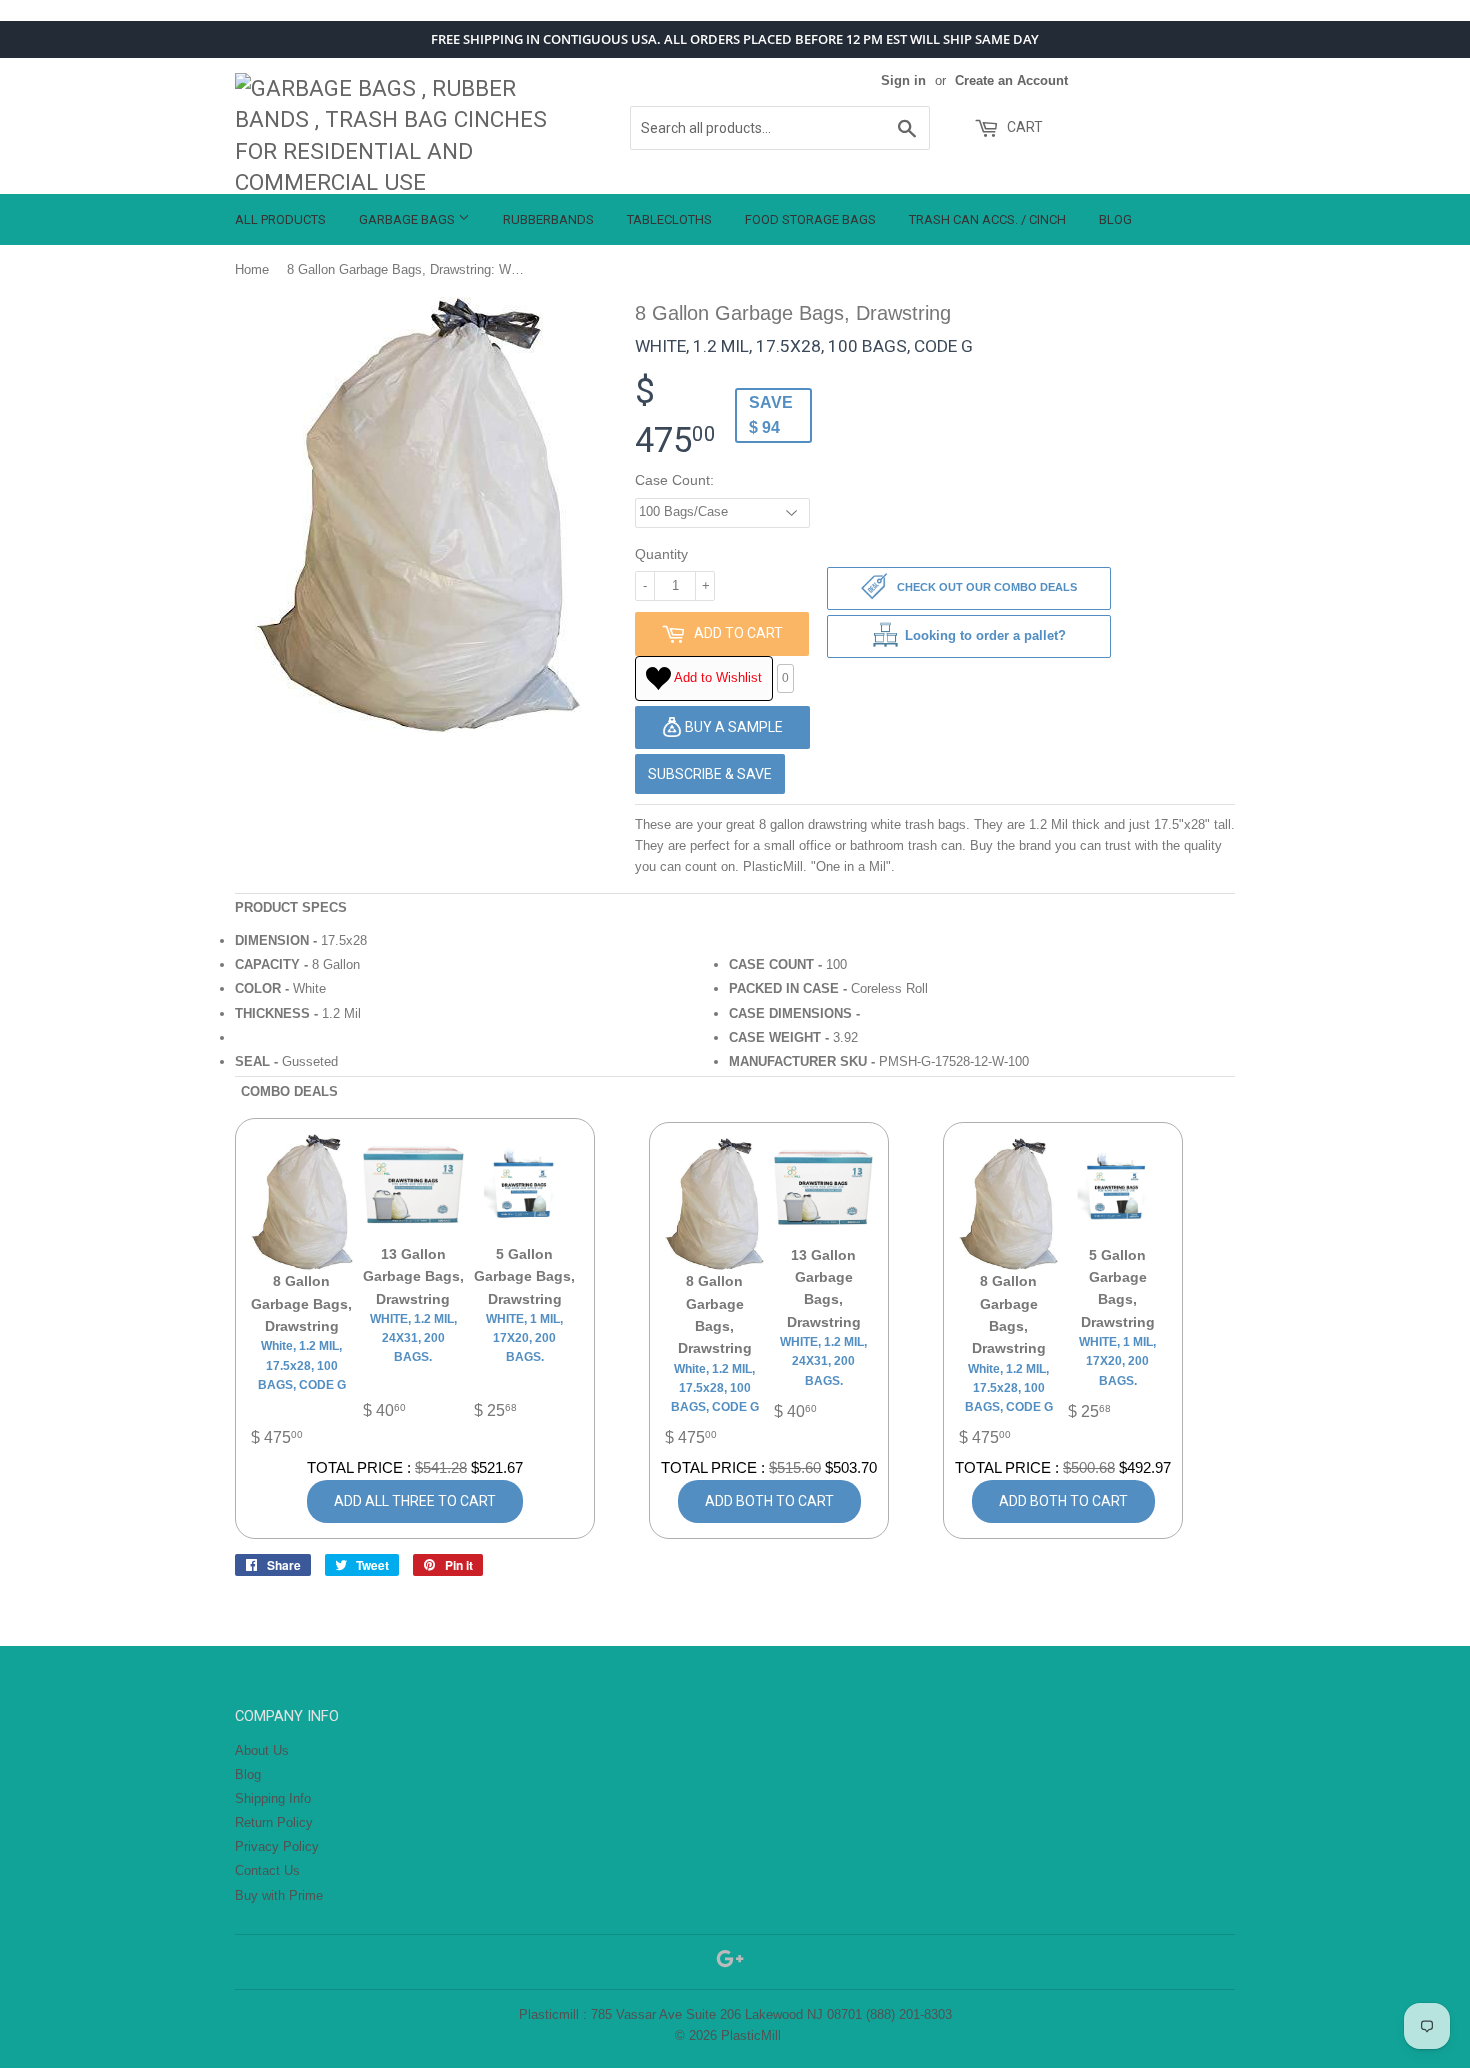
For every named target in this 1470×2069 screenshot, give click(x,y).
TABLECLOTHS (669, 219)
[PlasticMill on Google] (730, 1962)
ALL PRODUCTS (280, 219)
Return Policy (274, 1822)
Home (252, 269)
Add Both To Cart (769, 1501)
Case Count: (674, 480)
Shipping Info (273, 1798)
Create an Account (1011, 80)
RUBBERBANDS (548, 219)
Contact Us (267, 1870)
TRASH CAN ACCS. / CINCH (987, 219)
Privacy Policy (277, 1846)
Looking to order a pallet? (985, 635)
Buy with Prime (279, 1895)
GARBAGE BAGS (408, 219)
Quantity (661, 554)
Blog (248, 1774)
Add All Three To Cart (415, 1501)
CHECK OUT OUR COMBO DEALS (985, 588)
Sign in (903, 80)
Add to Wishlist (716, 677)
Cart (1023, 127)
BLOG (1115, 219)
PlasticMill (751, 2035)
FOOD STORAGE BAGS (810, 219)
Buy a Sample (732, 727)
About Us (262, 1750)
